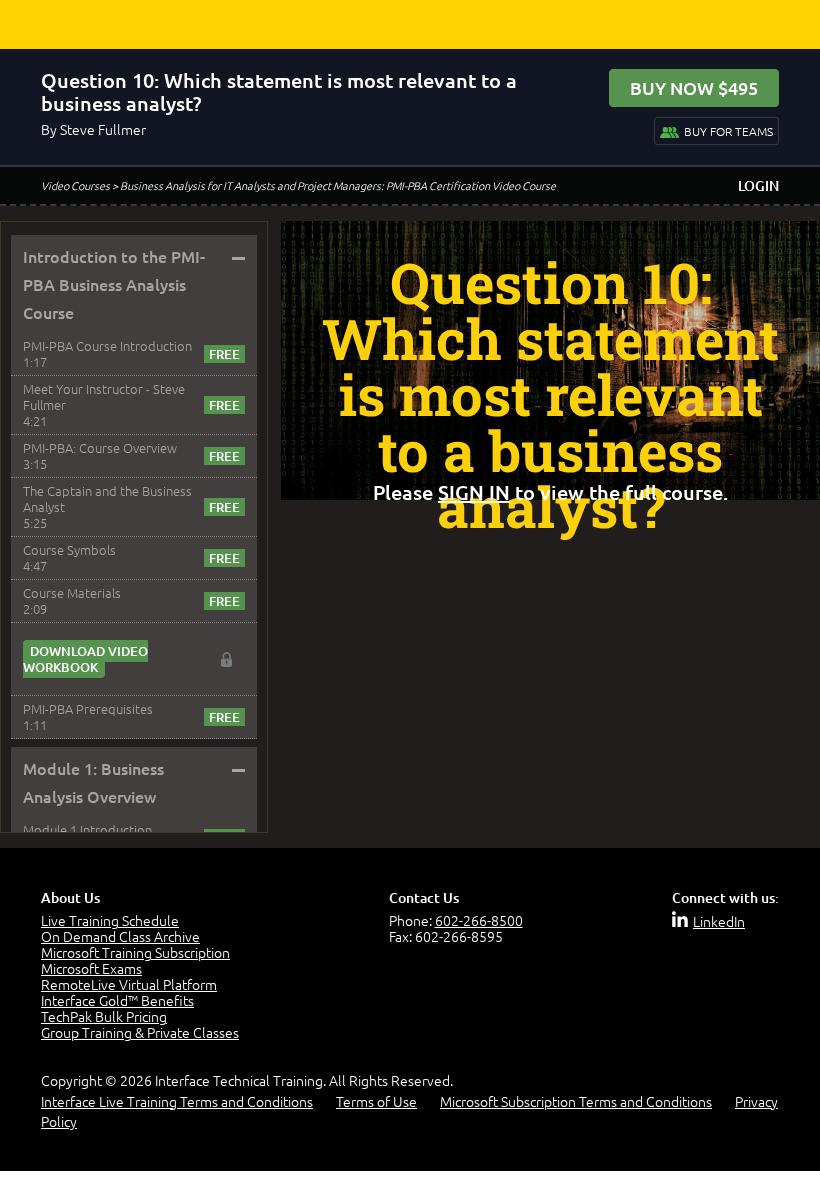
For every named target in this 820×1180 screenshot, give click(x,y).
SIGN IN (474, 492)
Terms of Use (376, 1101)
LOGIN (758, 185)
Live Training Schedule (110, 920)
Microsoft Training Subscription (135, 952)
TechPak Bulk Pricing (104, 1016)
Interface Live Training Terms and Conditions (177, 1101)
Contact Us (424, 897)
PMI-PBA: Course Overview (100, 447)
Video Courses (75, 185)
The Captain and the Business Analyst (107, 498)
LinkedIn (719, 921)
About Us (70, 897)
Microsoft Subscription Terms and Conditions (576, 1101)
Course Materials (72, 592)
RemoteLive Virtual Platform (129, 984)
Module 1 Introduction (87, 829)
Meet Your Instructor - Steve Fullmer (104, 396)
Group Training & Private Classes (140, 1032)
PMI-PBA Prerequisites (88, 708)
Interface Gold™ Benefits (117, 1000)
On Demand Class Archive (120, 936)
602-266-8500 (479, 920)
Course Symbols (69, 549)
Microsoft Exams (91, 968)
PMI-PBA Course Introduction (107, 345)
